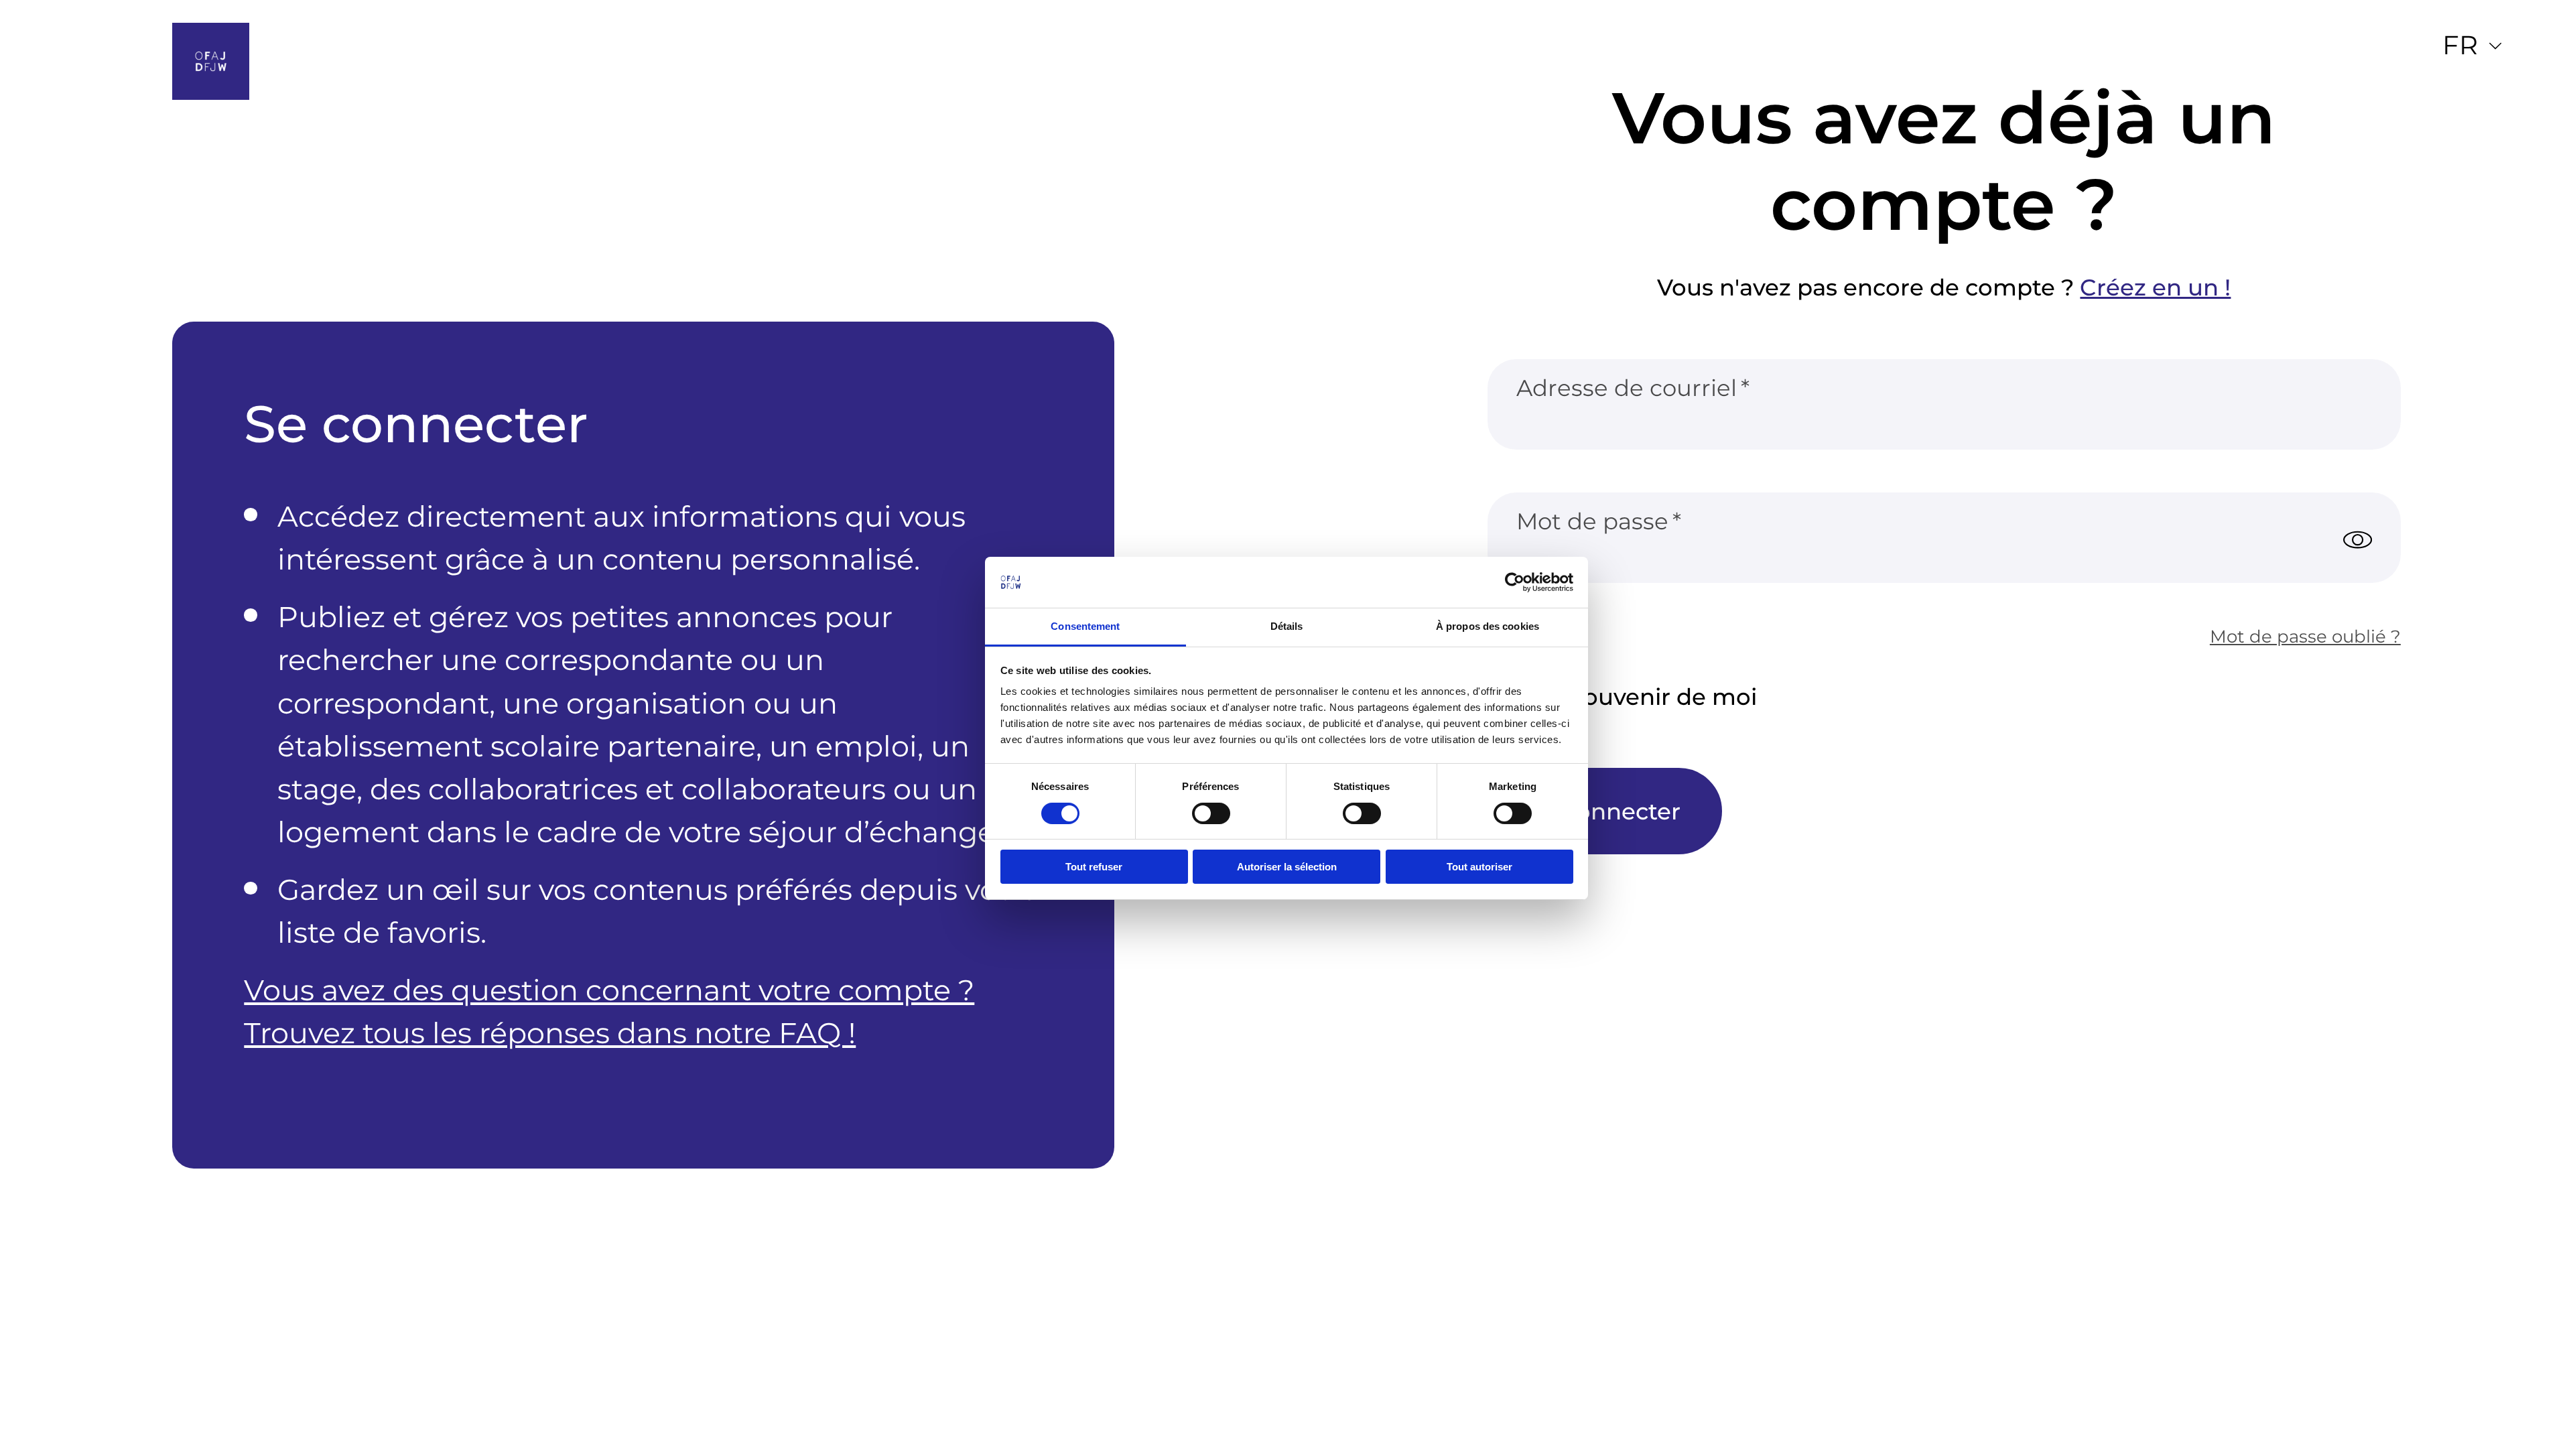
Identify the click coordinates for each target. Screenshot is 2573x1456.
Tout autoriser (1479, 867)
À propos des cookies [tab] (1488, 626)
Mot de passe (1592, 521)
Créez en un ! (2155, 286)
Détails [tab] (1287, 626)
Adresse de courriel (1627, 388)
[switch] (1211, 813)
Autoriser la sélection (1287, 867)
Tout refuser (1094, 867)
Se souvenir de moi (1647, 697)
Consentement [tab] (1085, 626)
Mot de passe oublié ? (2305, 636)
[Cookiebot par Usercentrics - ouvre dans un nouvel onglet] (1515, 582)
